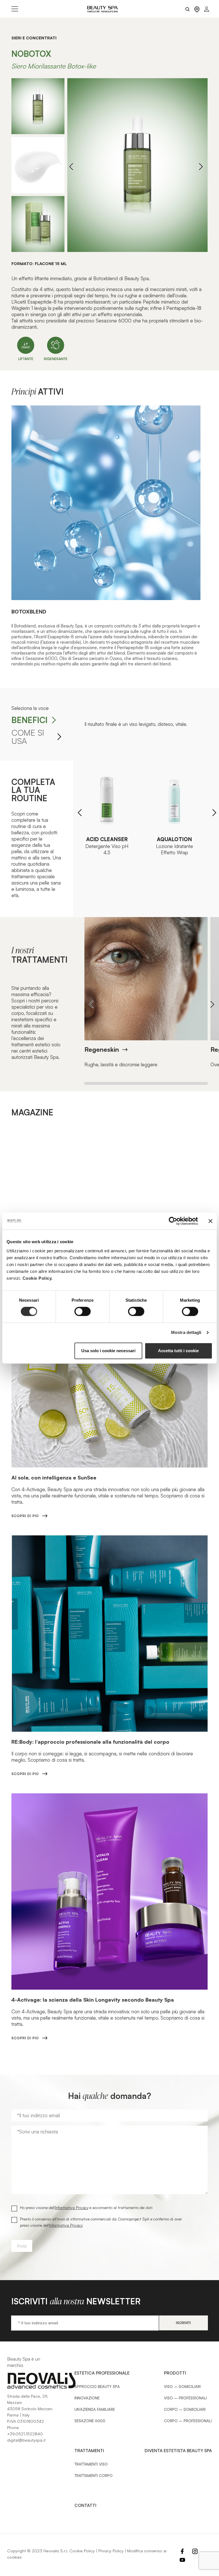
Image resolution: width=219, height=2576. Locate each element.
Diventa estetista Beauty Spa (178, 2451)
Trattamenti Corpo (94, 2476)
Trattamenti (89, 2451)
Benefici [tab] (30, 720)
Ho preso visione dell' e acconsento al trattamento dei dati (86, 2207)
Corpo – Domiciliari (185, 2409)
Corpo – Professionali (188, 2421)
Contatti (85, 2505)
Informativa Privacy (72, 2207)
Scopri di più (25, 1516)
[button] (201, 166)
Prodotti (175, 2373)
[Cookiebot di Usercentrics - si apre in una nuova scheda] (173, 1221)
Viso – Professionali (185, 2398)
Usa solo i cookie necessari (108, 1351)
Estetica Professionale (102, 2373)
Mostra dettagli (186, 1332)
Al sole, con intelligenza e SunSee (54, 1477)
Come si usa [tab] (28, 737)
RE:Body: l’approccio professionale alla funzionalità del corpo (90, 1742)
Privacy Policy (111, 2551)
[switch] (83, 1311)
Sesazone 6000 (90, 2421)
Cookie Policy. (38, 1278)
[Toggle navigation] (15, 9)
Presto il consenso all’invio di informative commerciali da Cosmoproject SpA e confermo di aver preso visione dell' (101, 2222)
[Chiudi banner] (210, 1221)
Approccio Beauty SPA (97, 2387)
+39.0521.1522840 (25, 2434)
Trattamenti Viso (91, 2464)
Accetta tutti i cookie (178, 1351)
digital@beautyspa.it (26, 2440)
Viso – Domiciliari (182, 2387)
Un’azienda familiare (95, 2409)
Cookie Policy (82, 2551)
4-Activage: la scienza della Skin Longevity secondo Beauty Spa (93, 2000)
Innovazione (87, 2398)
